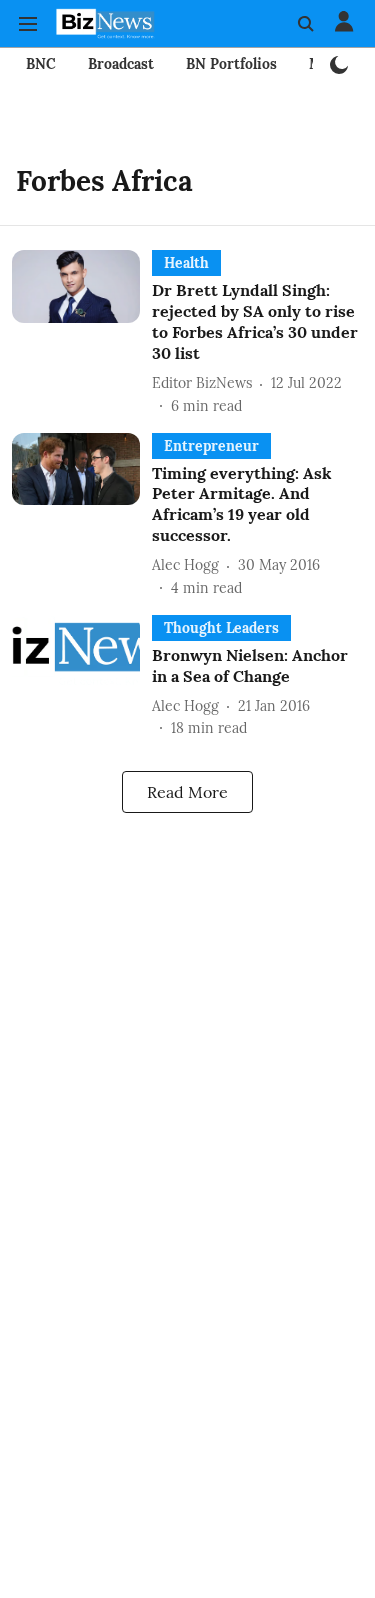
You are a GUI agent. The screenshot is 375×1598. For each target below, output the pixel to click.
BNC (41, 64)
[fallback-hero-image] (82, 333)
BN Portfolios (231, 64)
